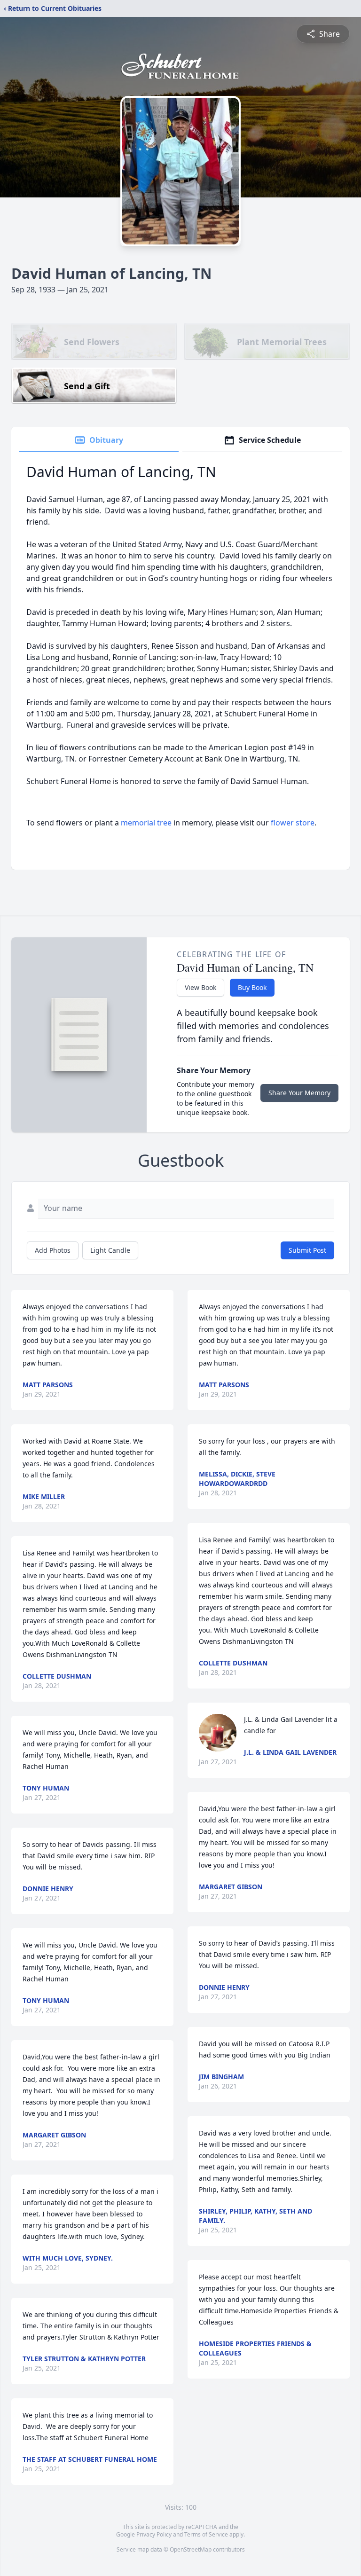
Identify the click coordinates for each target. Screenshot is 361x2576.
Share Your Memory (299, 1093)
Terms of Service (206, 2534)
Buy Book (252, 987)
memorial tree (146, 823)
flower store (293, 823)
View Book (200, 987)
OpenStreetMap (191, 2549)
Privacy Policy (154, 2534)
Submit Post (307, 1250)
